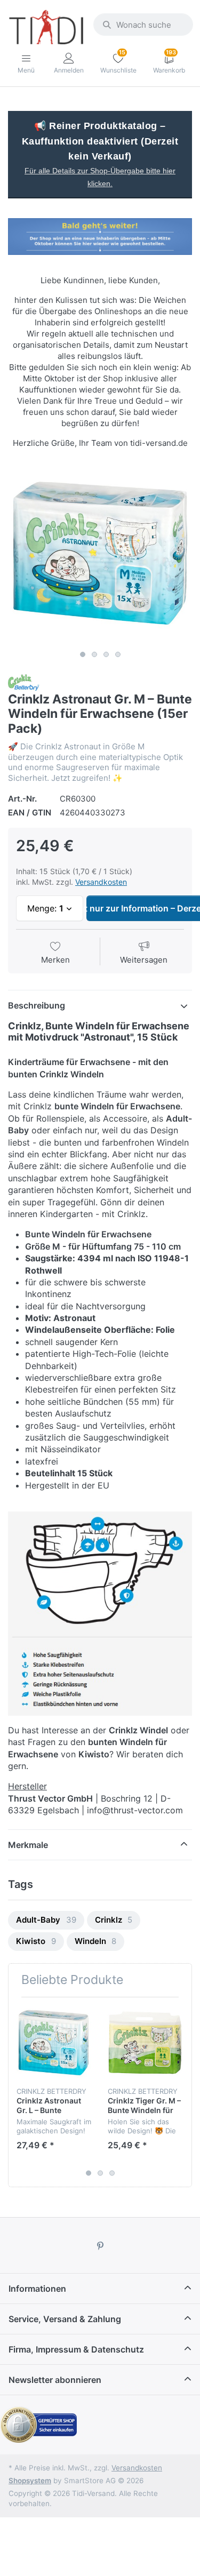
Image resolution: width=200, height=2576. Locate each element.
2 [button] (94, 654)
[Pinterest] (100, 2246)
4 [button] (118, 654)
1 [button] (83, 654)
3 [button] (106, 654)
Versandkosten (101, 882)
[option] (100, 553)
